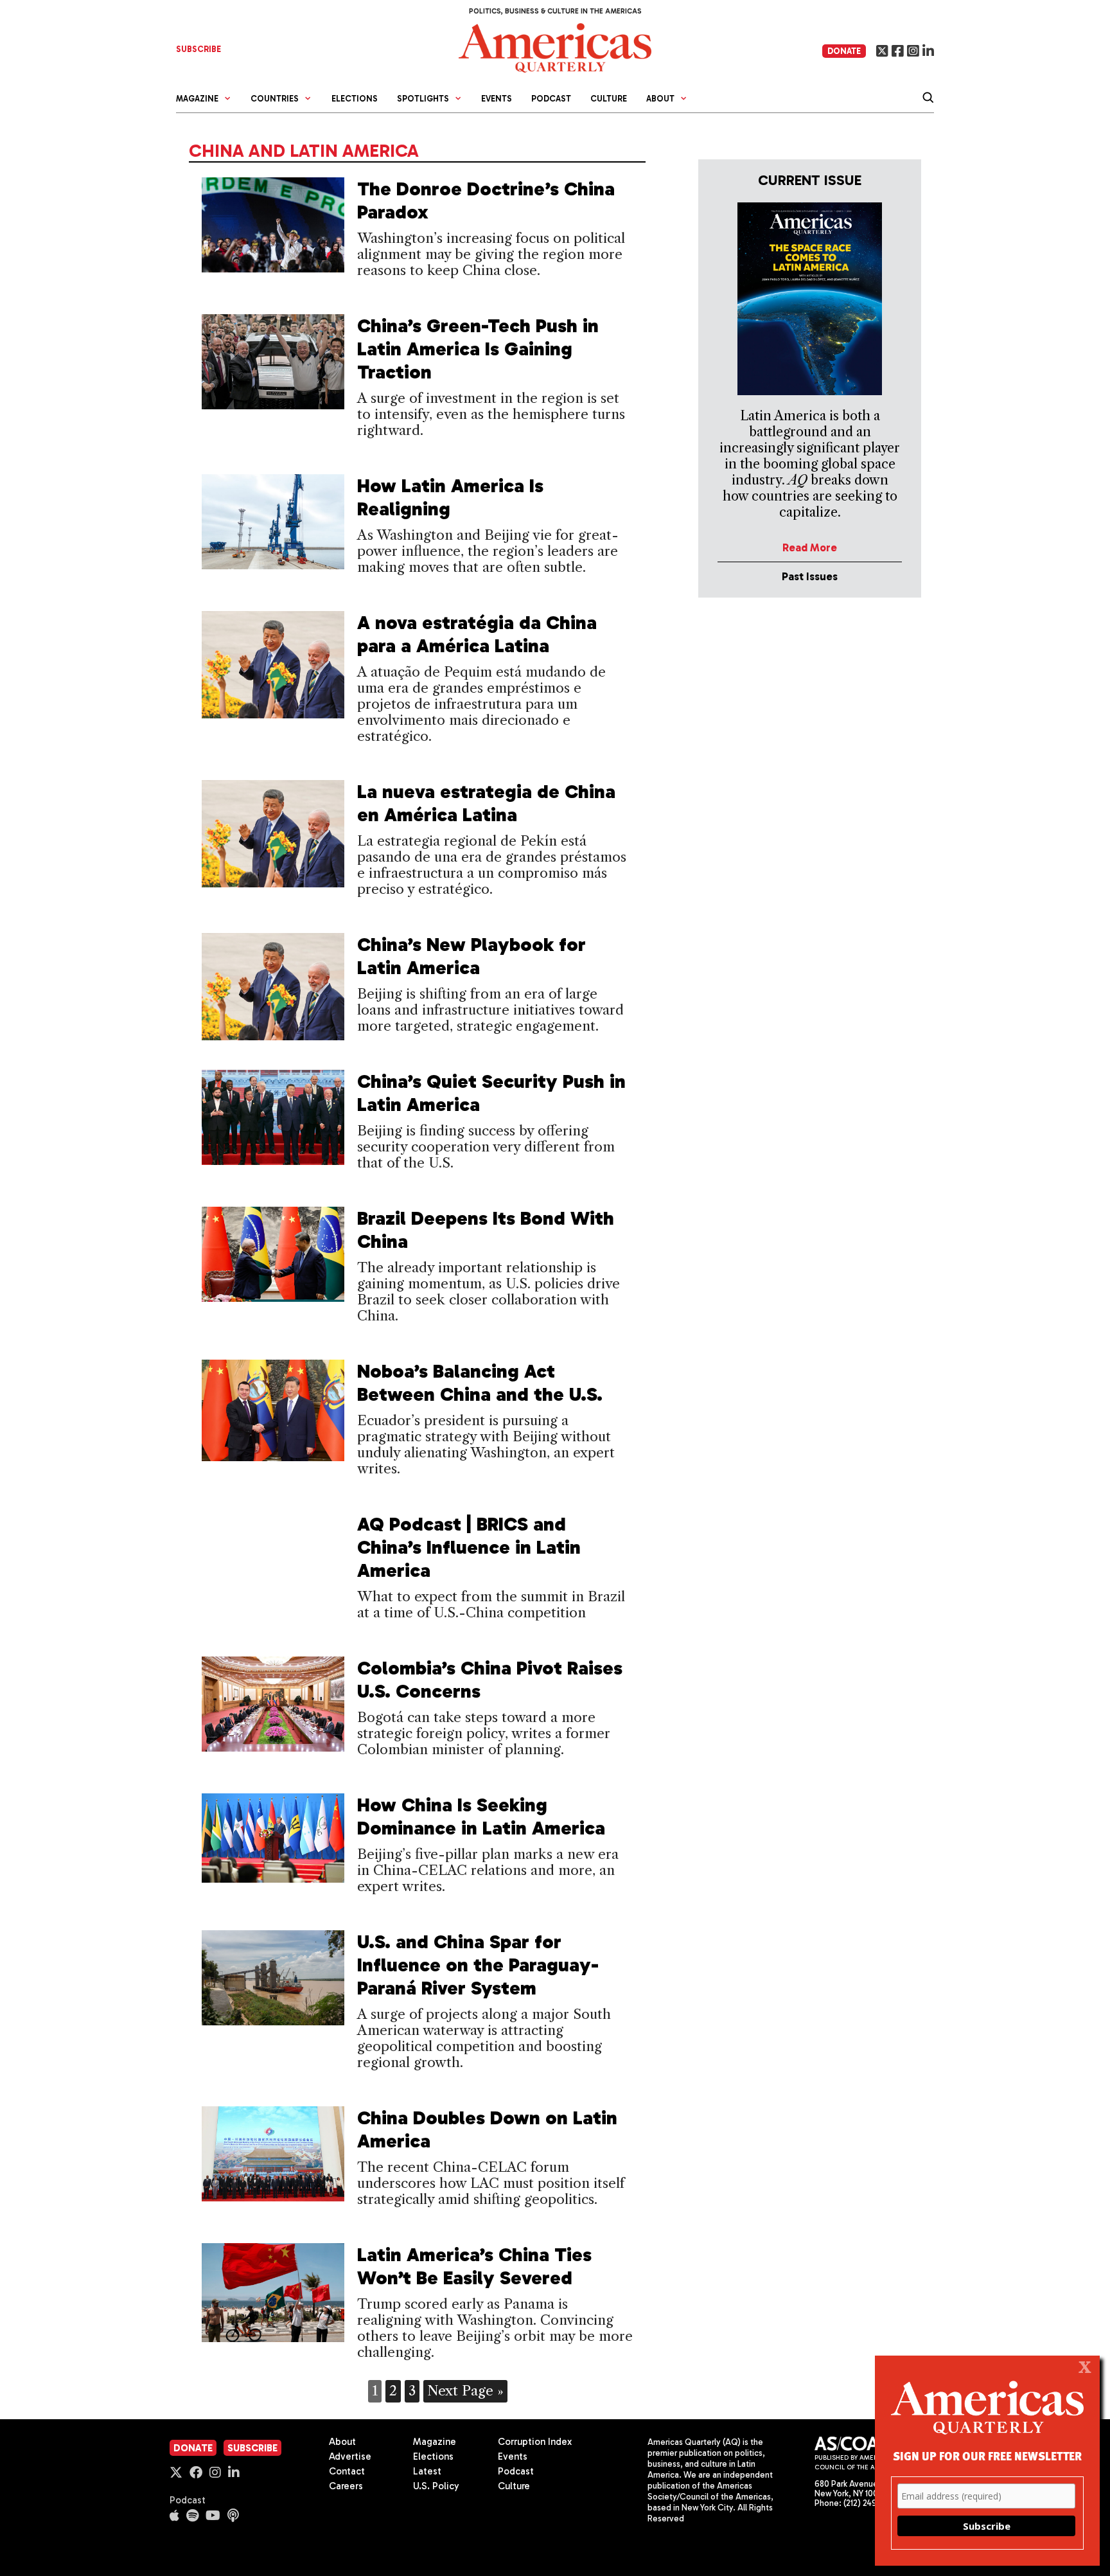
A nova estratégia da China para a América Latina (477, 634)
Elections (355, 99)
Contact (347, 2471)
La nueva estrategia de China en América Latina (486, 803)
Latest (427, 2471)
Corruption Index (535, 2442)
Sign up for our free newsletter (987, 2456)
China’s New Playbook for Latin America (471, 956)
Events (497, 99)
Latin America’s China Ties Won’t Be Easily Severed (474, 2266)
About (342, 2442)
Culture (609, 99)
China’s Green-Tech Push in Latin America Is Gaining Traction (478, 349)
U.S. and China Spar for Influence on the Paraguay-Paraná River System (478, 1965)
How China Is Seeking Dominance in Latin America (481, 1817)
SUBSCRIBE (198, 49)
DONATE (844, 51)
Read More (810, 547)
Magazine (435, 2442)
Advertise (350, 2456)
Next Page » (465, 2391)
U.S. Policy (436, 2486)
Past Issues (810, 576)
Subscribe (252, 2448)
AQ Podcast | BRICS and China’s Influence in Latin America (469, 1547)
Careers (346, 2486)
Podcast (551, 99)
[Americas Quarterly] (555, 47)
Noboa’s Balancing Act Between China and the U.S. (480, 1383)
